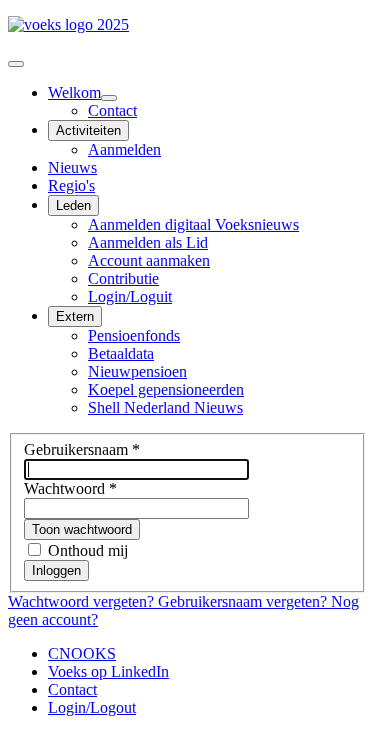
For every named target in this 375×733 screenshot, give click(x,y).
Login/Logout (92, 707)
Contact (112, 110)
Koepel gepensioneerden (166, 389)
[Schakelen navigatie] (16, 64)
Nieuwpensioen (137, 371)
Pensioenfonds (134, 335)
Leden (73, 205)
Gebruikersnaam (82, 449)
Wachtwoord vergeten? (83, 601)
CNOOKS (82, 653)
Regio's (71, 185)
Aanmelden (124, 149)
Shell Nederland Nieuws (165, 407)
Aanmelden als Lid (148, 242)
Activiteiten (88, 130)
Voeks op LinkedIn (108, 671)
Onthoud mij (88, 550)
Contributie (123, 278)
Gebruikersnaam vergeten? (244, 601)
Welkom (74, 92)
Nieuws (72, 167)
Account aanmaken (149, 260)
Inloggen (56, 570)
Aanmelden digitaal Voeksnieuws (193, 224)
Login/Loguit (130, 296)
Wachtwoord (70, 488)
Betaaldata (121, 353)
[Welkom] (109, 98)
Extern (75, 316)
